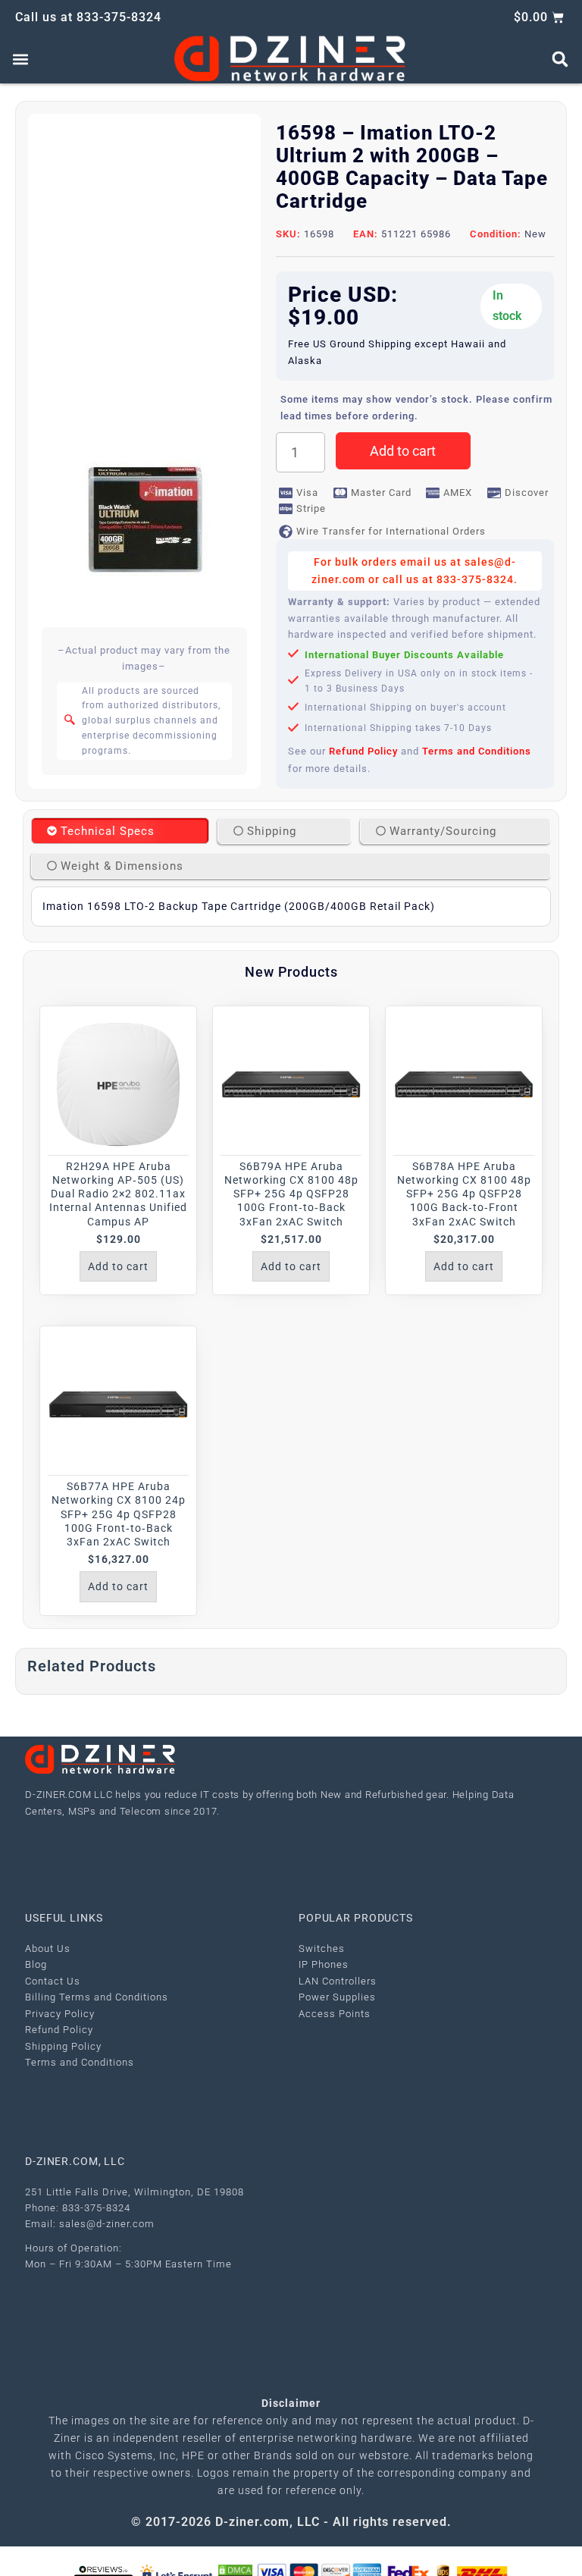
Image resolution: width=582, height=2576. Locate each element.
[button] (20, 60)
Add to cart (403, 451)
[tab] (120, 831)
